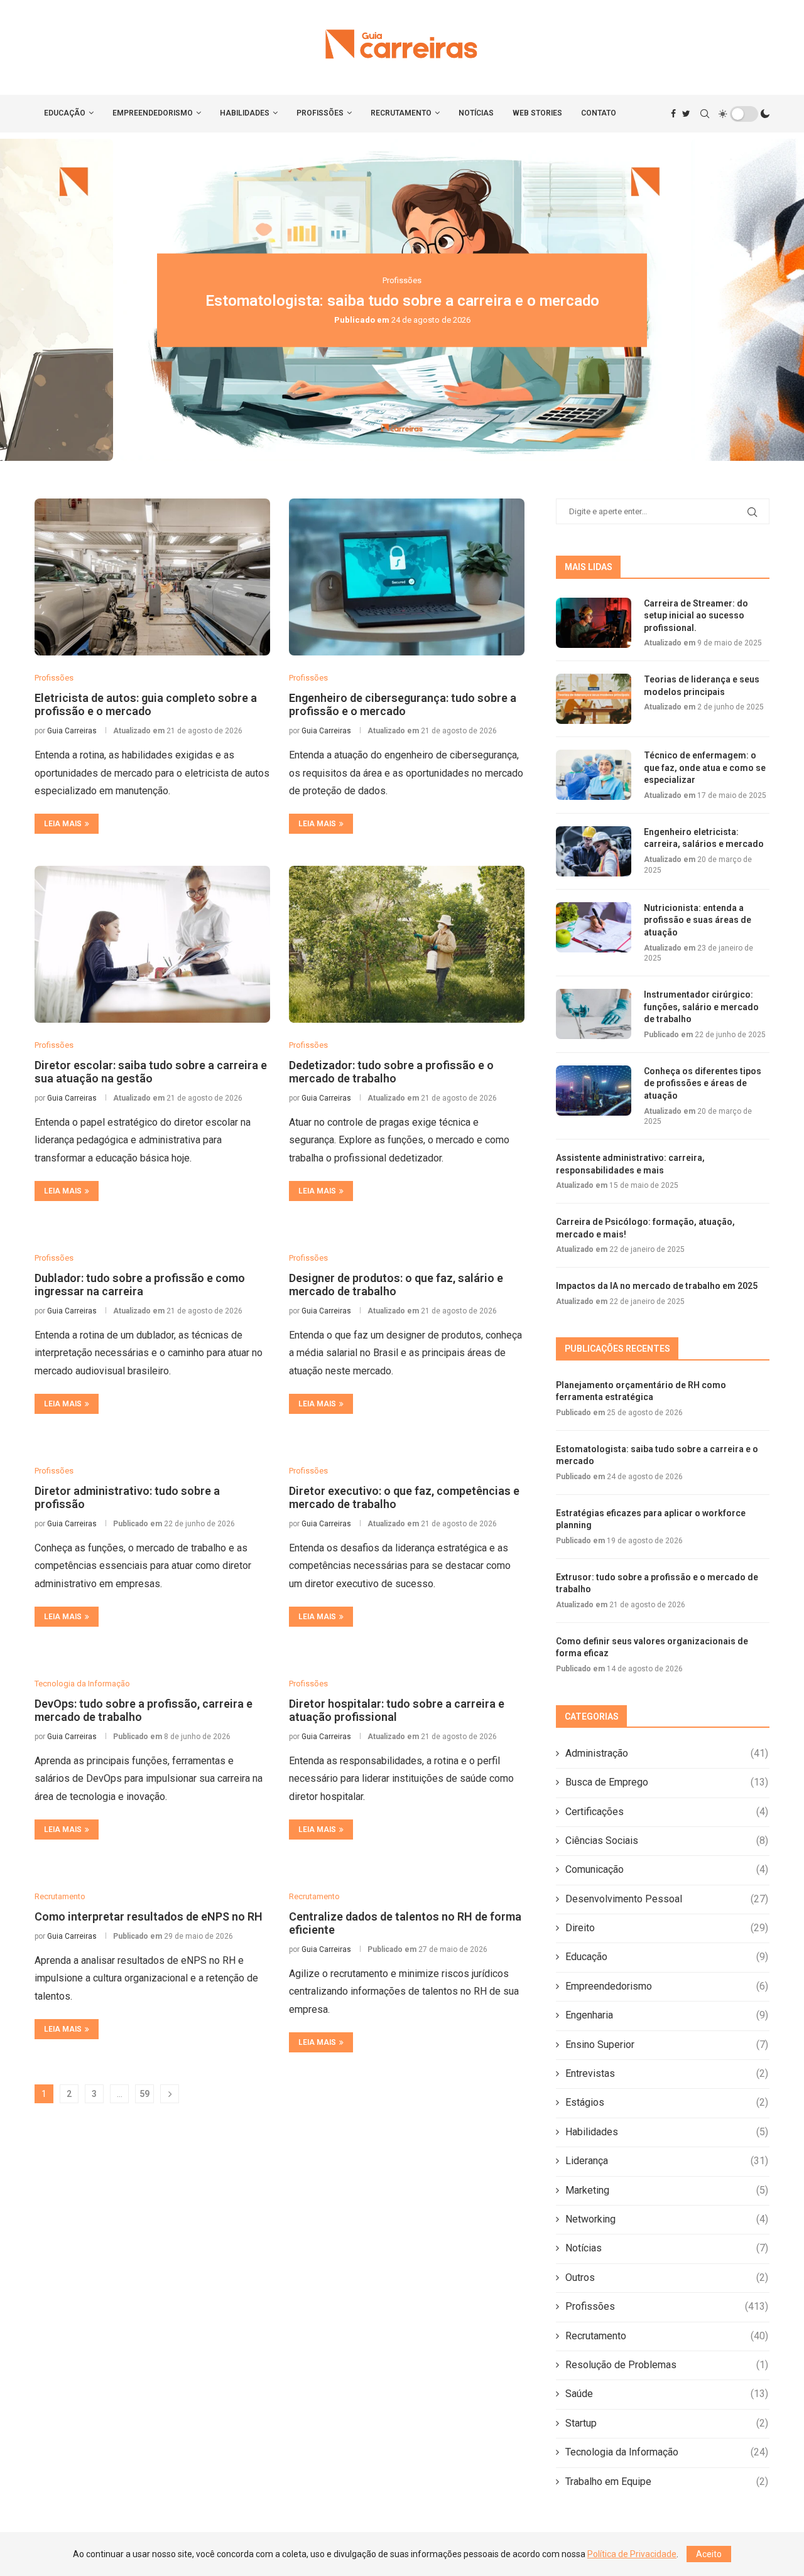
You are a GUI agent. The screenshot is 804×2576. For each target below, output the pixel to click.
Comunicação (667, 1869)
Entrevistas (667, 2073)
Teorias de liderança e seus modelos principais (702, 686)
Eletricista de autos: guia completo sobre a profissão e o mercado (146, 704)
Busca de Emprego (667, 1782)
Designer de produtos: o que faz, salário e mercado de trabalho (396, 1285)
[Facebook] (673, 114)
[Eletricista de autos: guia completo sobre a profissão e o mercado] (152, 577)
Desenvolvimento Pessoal (667, 1899)
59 (144, 2094)
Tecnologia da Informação (667, 2452)
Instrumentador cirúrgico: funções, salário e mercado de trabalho (701, 1007)
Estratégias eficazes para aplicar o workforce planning (651, 1519)
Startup (667, 2423)
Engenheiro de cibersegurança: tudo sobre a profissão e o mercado (403, 704)
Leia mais (63, 824)
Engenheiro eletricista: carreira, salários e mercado (704, 838)
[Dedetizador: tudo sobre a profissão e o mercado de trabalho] (407, 944)
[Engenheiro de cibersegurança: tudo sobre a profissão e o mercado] (407, 577)
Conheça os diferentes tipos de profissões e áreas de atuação (703, 1083)
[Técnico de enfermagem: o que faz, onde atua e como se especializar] (594, 775)
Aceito (709, 2554)
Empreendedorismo (153, 113)
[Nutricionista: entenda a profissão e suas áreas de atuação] (594, 927)
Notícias (476, 113)
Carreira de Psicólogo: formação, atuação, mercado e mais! (645, 1228)
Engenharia (667, 2015)
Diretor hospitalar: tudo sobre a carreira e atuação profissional (397, 1710)
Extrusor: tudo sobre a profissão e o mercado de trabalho (657, 1583)
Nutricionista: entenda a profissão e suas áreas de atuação (698, 920)
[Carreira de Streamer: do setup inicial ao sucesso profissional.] (594, 623)
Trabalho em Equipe (667, 2482)
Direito (667, 1928)
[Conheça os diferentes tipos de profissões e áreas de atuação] (594, 1091)
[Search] (705, 114)
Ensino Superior (667, 2045)
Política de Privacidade (632, 2554)
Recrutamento (401, 113)
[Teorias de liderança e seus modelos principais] (594, 699)
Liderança (667, 2161)
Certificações (667, 1812)
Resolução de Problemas (667, 2365)
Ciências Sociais (667, 1840)
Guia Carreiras (72, 731)
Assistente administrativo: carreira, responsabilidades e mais (630, 1164)
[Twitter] (686, 114)
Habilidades (245, 113)
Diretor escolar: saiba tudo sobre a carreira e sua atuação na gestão (151, 1072)
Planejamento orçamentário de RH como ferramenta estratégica (641, 1391)
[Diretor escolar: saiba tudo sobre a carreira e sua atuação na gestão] (152, 944)
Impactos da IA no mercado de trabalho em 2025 (657, 1286)
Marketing (667, 2190)
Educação (65, 113)
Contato (599, 113)
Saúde (667, 2394)
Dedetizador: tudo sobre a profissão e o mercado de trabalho (391, 1072)
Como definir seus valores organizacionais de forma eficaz (652, 1647)
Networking (667, 2219)
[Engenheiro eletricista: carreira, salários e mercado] (594, 851)
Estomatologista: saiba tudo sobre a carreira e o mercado (402, 300)
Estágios (667, 2102)
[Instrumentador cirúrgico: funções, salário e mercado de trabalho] (594, 1014)
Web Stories (537, 113)
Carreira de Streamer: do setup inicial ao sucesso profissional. (696, 616)
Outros (667, 2277)
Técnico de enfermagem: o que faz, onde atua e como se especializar (705, 768)
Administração (667, 1753)
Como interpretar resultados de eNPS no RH (149, 1916)
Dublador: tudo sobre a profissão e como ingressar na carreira (140, 1285)
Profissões (320, 113)
